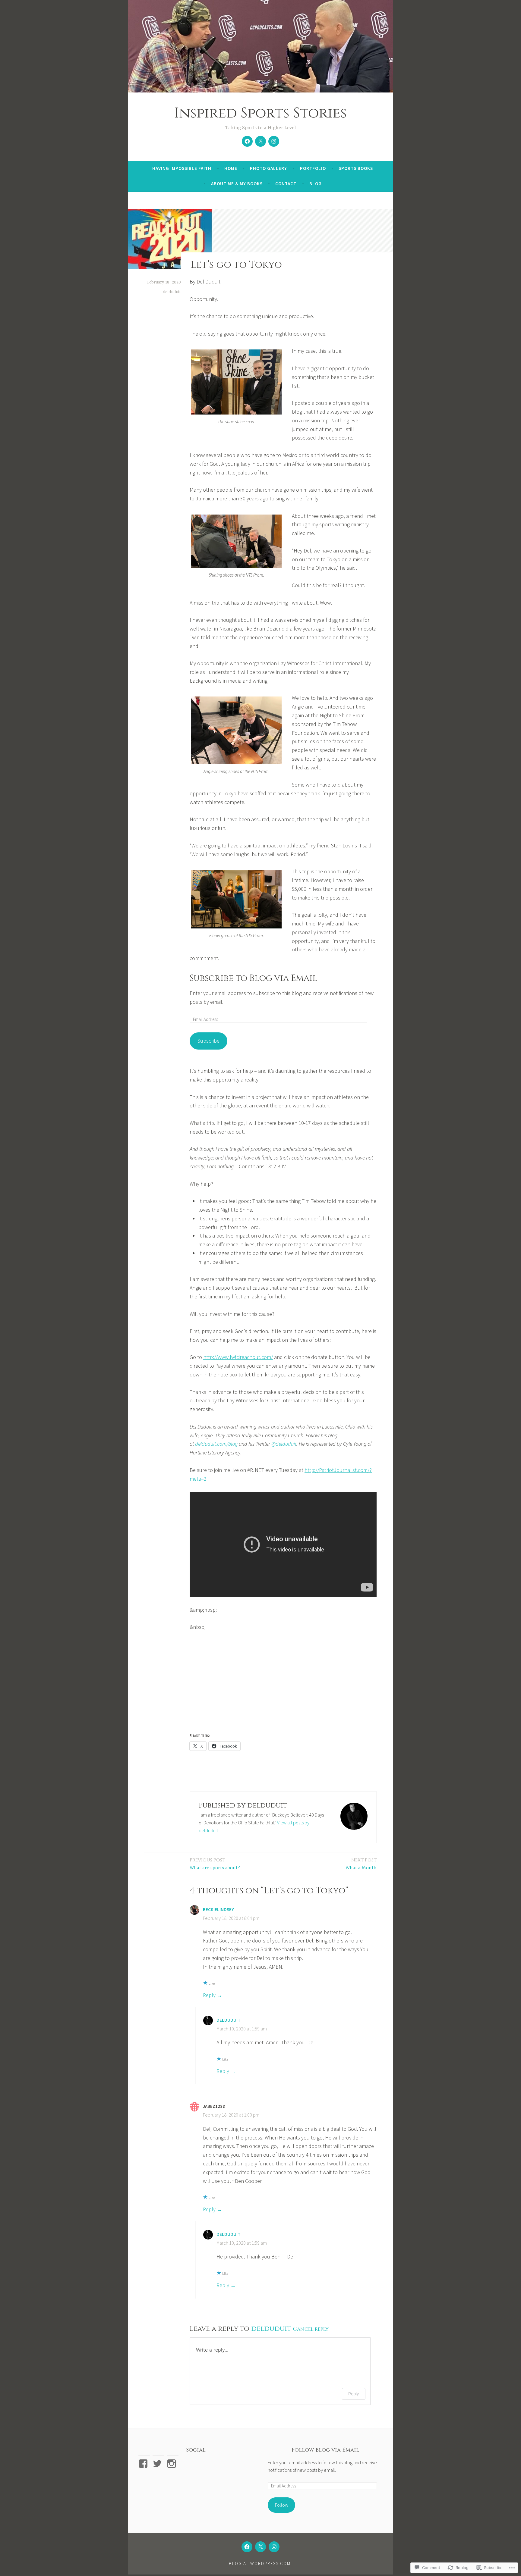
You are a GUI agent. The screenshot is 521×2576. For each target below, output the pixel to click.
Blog (316, 184)
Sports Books (356, 168)
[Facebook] (247, 141)
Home (231, 168)
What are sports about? (215, 1864)
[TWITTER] (260, 2547)
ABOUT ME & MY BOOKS (237, 184)
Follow (282, 2505)
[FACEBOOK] (247, 2547)
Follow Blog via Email (325, 2450)
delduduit (172, 292)
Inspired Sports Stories (260, 113)
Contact (286, 184)
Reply (209, 1995)
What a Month (361, 1864)
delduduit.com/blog (216, 1444)
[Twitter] (260, 141)
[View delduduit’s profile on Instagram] (173, 2464)
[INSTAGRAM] (274, 2547)
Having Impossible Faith (182, 168)
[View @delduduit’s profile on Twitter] (158, 2464)
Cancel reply (311, 2329)
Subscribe (208, 1041)
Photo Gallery (268, 168)
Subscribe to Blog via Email (253, 978)
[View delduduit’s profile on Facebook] (144, 2464)
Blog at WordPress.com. (260, 2563)
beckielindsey (218, 1909)
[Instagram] (274, 141)
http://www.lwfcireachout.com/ (238, 1357)
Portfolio (313, 168)
